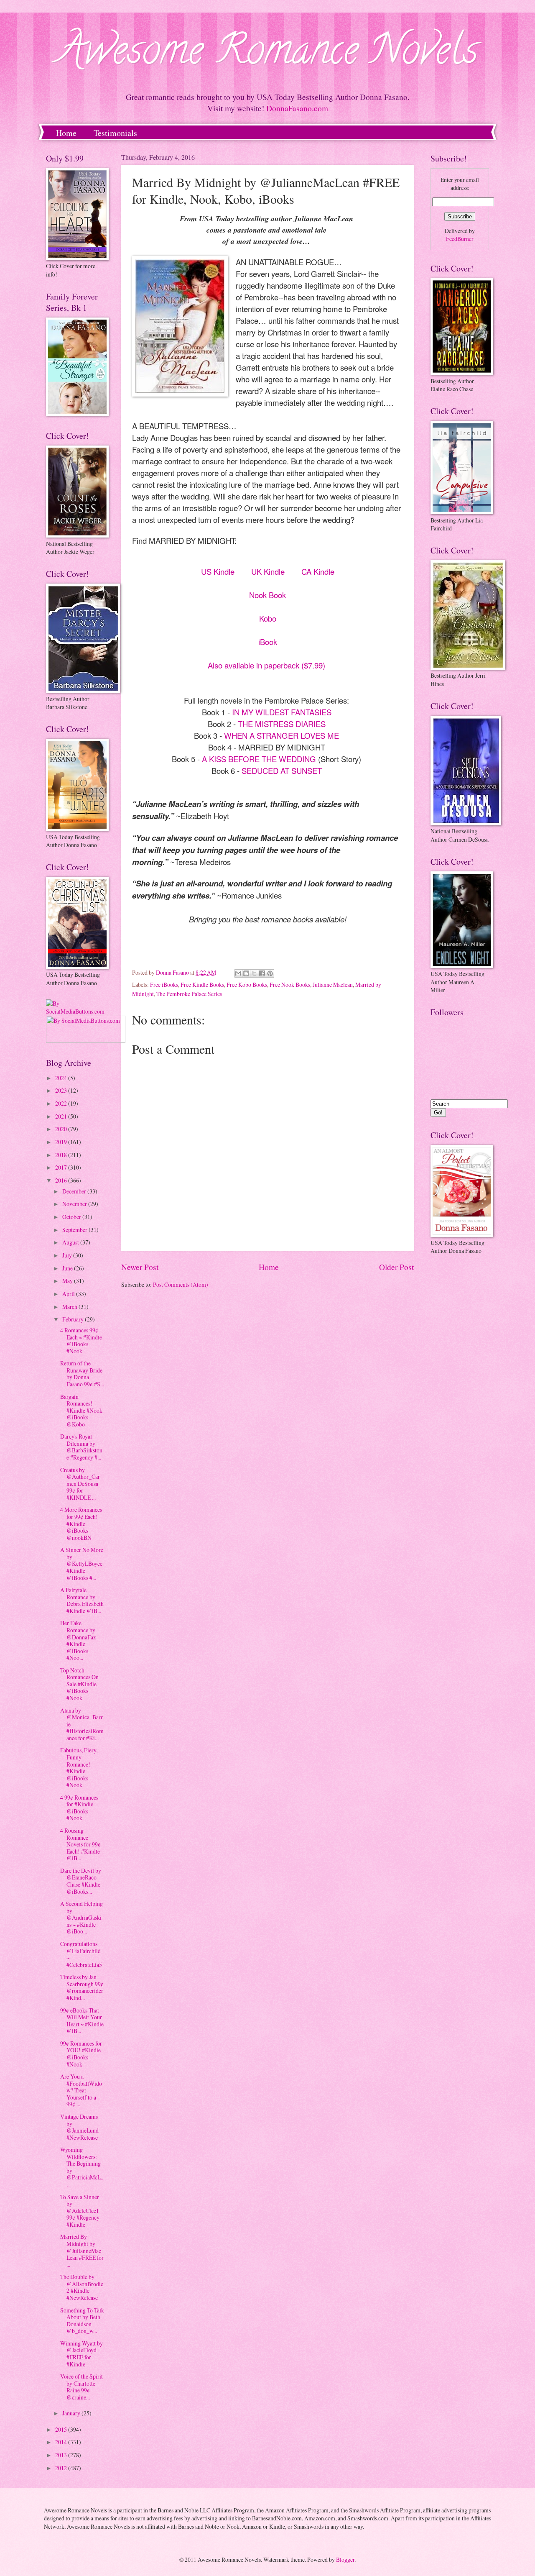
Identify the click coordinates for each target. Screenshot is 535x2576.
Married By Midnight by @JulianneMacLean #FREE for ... (82, 2250)
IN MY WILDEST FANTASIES (282, 712)
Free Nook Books (290, 985)
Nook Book (267, 595)
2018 (62, 1155)
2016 (62, 1180)
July (68, 1255)
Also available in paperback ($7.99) (266, 665)
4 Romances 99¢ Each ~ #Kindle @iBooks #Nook (81, 1340)
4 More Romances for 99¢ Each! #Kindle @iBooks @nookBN (81, 1523)
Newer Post (140, 1267)
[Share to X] (254, 973)
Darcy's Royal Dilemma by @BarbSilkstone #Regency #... (81, 1447)
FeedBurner (460, 239)
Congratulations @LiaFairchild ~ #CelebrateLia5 (81, 1954)
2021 (62, 1116)
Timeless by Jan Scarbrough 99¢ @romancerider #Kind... (82, 1987)
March (70, 1307)
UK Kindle (268, 571)
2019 (62, 1142)
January (72, 2413)
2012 (62, 2468)
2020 (62, 1129)
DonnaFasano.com (297, 108)
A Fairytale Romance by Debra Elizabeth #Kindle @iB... (82, 1600)
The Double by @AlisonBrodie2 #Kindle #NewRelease (82, 2287)
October (72, 1217)
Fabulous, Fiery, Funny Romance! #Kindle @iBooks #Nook (79, 1767)
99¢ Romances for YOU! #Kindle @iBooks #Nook (81, 2054)
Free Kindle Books (202, 985)
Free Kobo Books (247, 985)
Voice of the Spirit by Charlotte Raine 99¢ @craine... (82, 2387)
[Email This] (238, 973)
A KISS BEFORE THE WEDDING (259, 759)
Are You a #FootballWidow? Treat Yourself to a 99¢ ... (81, 2090)
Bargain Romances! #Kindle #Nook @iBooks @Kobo (81, 1410)
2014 (62, 2442)
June (68, 1268)
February (74, 1319)
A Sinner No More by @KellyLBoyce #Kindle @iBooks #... (82, 1563)
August (71, 1242)
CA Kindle (318, 571)
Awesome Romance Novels (268, 54)
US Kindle (218, 571)
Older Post (396, 1267)
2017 (62, 1167)
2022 (62, 1103)
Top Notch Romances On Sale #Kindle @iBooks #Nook (79, 1684)
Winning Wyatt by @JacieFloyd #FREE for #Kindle (82, 2354)
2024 (62, 1078)
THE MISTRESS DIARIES (282, 724)
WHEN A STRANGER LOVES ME (282, 735)
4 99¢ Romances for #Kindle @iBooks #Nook (79, 1808)
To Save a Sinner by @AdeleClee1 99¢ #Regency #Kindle (80, 2211)
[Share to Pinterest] (270, 973)
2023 (62, 1090)
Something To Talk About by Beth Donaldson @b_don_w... (82, 2321)
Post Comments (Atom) (181, 1284)
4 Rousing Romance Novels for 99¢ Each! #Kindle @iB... (80, 1844)
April (69, 1294)
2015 (62, 2429)
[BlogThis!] (246, 973)
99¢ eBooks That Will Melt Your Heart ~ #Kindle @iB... (82, 2021)
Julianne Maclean (333, 985)
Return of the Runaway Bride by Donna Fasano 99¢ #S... (82, 1374)
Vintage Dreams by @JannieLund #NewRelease (79, 2127)
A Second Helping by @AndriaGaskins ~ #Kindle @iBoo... (82, 1917)
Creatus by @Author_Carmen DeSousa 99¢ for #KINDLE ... (80, 1484)
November (75, 1204)
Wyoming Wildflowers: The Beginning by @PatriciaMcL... (82, 2167)
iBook (268, 642)
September (75, 1230)
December (75, 1191)
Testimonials (115, 133)
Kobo (268, 618)
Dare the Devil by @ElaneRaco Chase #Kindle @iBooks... (81, 1881)
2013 (62, 2455)
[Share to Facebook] (262, 973)
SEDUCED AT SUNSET (282, 771)
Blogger (345, 2559)
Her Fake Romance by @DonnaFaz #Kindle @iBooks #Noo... (78, 1640)
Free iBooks (164, 985)
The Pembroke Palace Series (189, 994)
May (68, 1281)
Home (66, 133)
